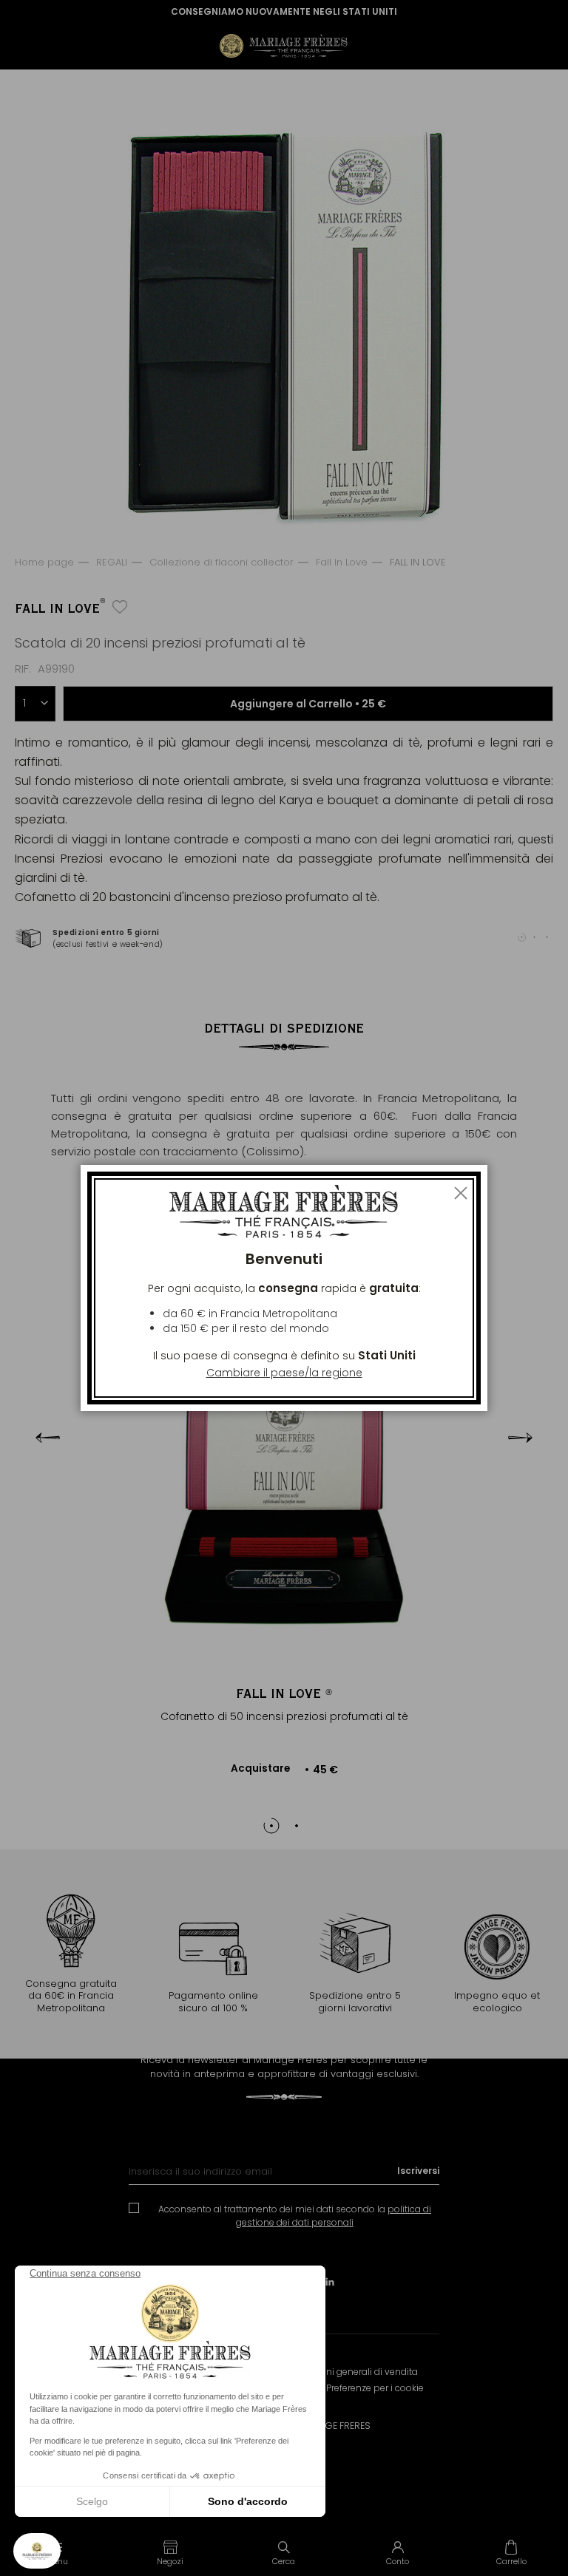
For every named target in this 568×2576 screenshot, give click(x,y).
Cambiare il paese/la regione (284, 1373)
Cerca (284, 2561)
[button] (171, 2552)
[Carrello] (511, 2552)
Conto (398, 2561)
